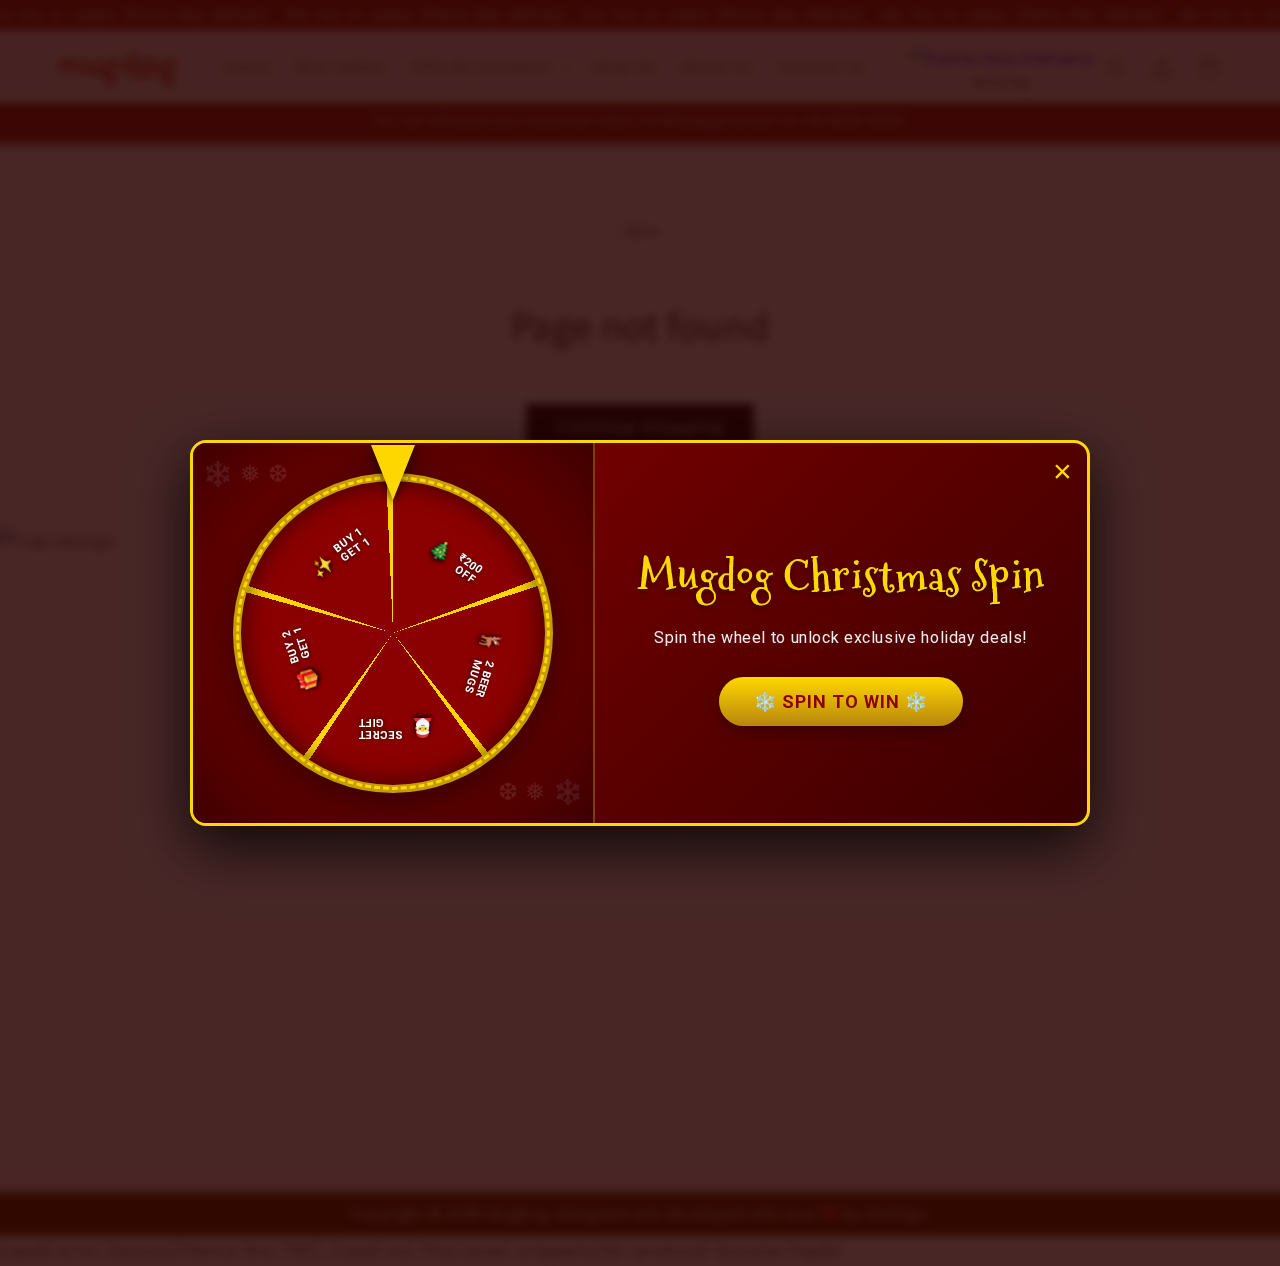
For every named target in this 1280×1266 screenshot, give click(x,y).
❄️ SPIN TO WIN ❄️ (841, 701)
